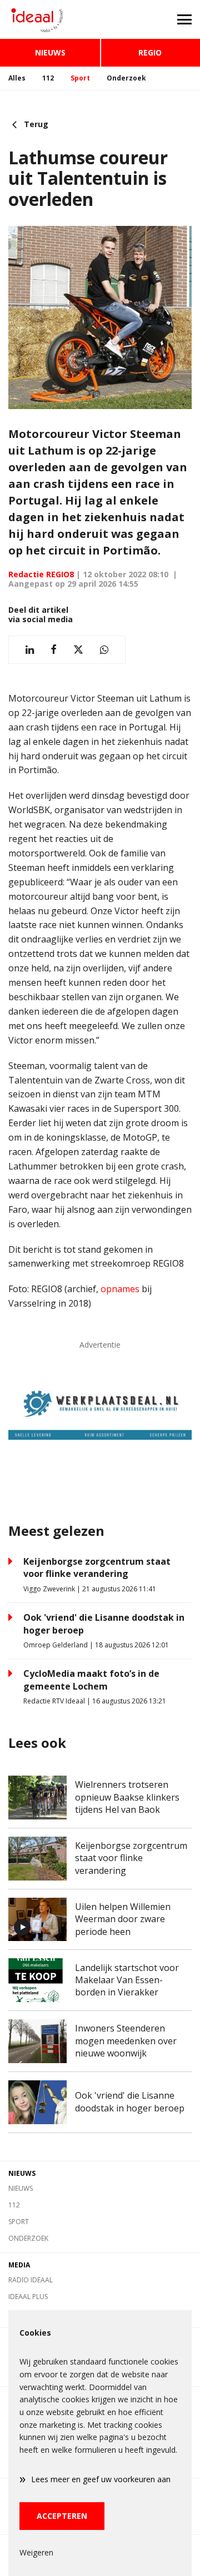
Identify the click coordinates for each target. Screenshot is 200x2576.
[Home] (50, 19)
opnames (120, 1289)
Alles (17, 78)
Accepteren (62, 2516)
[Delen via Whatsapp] (104, 650)
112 (48, 78)
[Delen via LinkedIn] (30, 650)
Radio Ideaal (31, 2280)
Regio (150, 52)
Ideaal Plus (28, 2297)
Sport (80, 78)
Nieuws (50, 52)
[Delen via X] (78, 650)
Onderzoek (126, 78)
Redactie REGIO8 (41, 574)
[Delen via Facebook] (54, 650)
